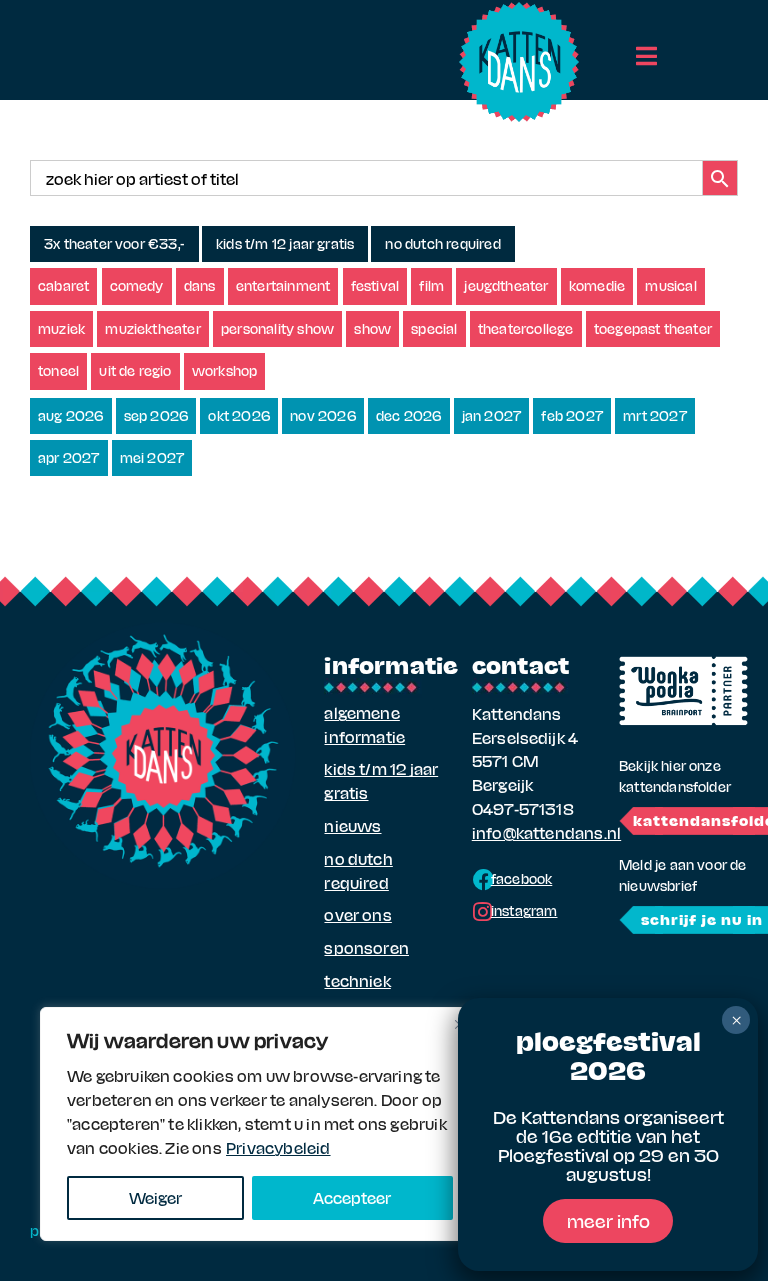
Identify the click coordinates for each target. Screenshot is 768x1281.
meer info (608, 1220)
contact (520, 664)
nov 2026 (323, 415)
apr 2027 (69, 457)
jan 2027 (492, 415)
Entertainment (283, 285)
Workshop (225, 370)
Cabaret (63, 285)
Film (431, 285)
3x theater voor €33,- (114, 243)
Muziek (61, 328)
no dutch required (442, 243)
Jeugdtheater (506, 285)
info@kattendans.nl (546, 832)
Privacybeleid (278, 1147)
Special (434, 328)
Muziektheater (153, 328)
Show (372, 328)
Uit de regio (135, 370)
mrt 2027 (655, 415)
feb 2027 (572, 415)
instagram (524, 910)
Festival (375, 285)
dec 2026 (409, 415)
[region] (260, 1124)
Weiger (155, 1197)
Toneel (58, 370)
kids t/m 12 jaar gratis (285, 243)
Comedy (137, 285)
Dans (200, 285)
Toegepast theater (653, 328)
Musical (670, 285)
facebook (522, 878)
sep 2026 (156, 415)
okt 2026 (239, 415)
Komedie (597, 285)
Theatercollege (526, 328)
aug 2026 (71, 415)
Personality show (277, 328)
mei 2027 (152, 457)
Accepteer (352, 1197)
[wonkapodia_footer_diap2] (683, 663)
